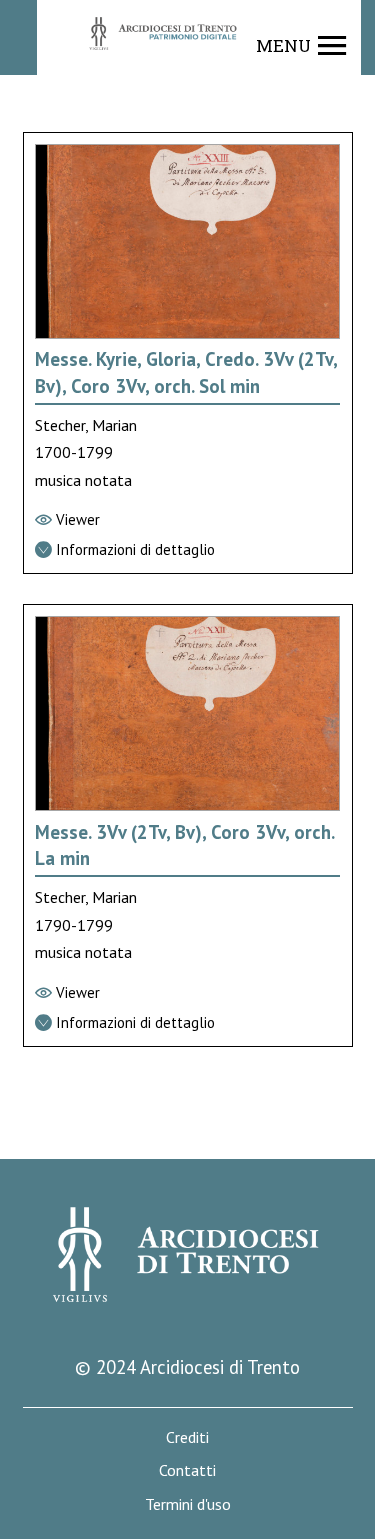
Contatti (187, 1470)
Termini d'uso (188, 1504)
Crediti (187, 1437)
